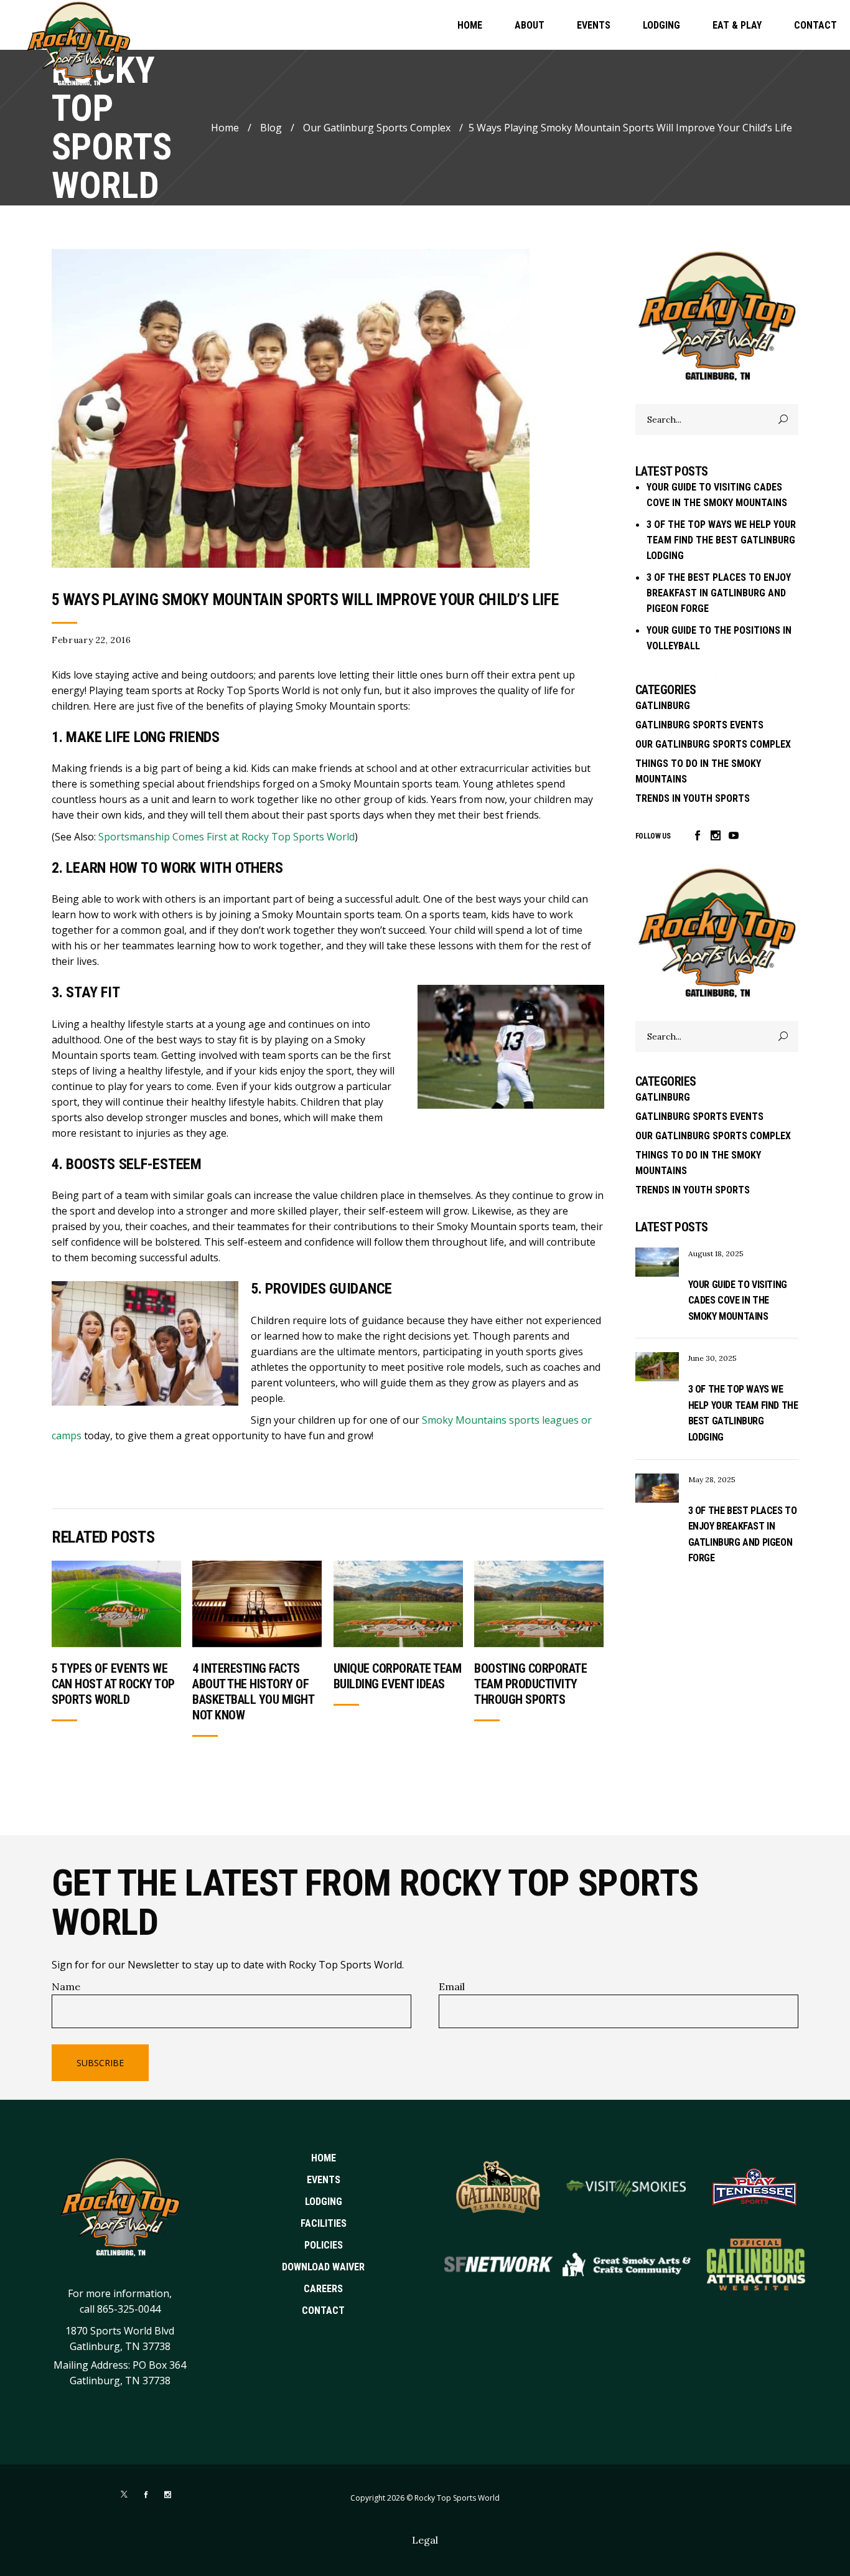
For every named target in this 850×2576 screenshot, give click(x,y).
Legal (425, 2540)
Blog (271, 128)
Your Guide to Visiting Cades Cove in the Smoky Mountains (738, 1300)
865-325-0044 (129, 2309)
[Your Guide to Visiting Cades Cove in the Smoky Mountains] (657, 1262)
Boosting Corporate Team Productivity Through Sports (530, 1684)
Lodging (324, 2202)
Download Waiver (323, 2267)
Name (66, 1986)
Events (324, 2180)
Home (225, 128)
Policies (324, 2245)
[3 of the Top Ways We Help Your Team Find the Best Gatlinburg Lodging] (657, 1367)
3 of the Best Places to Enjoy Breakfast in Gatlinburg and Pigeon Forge (719, 593)
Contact (323, 2310)
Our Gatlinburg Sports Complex (377, 128)
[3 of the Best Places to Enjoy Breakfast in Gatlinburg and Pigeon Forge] (657, 1488)
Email (452, 1986)
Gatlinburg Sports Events (699, 725)
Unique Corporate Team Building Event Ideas (398, 1676)
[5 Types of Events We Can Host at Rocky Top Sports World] (116, 1604)
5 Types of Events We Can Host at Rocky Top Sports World (113, 1684)
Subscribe (100, 2063)
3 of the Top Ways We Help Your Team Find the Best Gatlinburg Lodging (721, 540)
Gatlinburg (663, 706)
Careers (323, 2289)
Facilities (324, 2223)
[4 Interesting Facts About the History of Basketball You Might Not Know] (257, 1604)
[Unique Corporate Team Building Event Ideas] (398, 1604)
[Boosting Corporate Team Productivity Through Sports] (539, 1604)
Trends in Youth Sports (693, 798)
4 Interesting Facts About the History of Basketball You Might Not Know (253, 1692)
